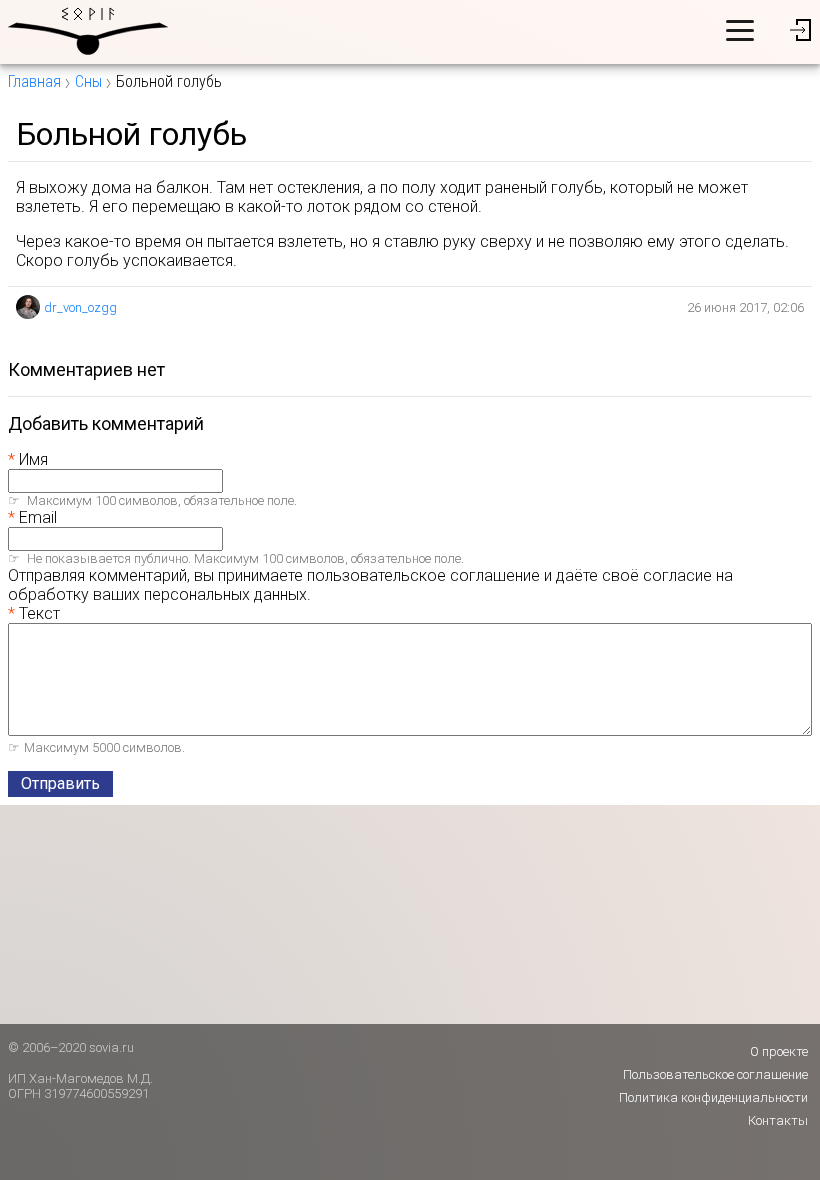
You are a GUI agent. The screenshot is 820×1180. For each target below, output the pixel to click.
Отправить (60, 783)
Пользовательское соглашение (715, 1074)
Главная (34, 81)
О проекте (779, 1051)
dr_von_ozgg (80, 307)
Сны (88, 81)
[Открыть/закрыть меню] (740, 30)
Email (38, 517)
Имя (33, 459)
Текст (39, 613)
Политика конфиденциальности (713, 1097)
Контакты (778, 1120)
